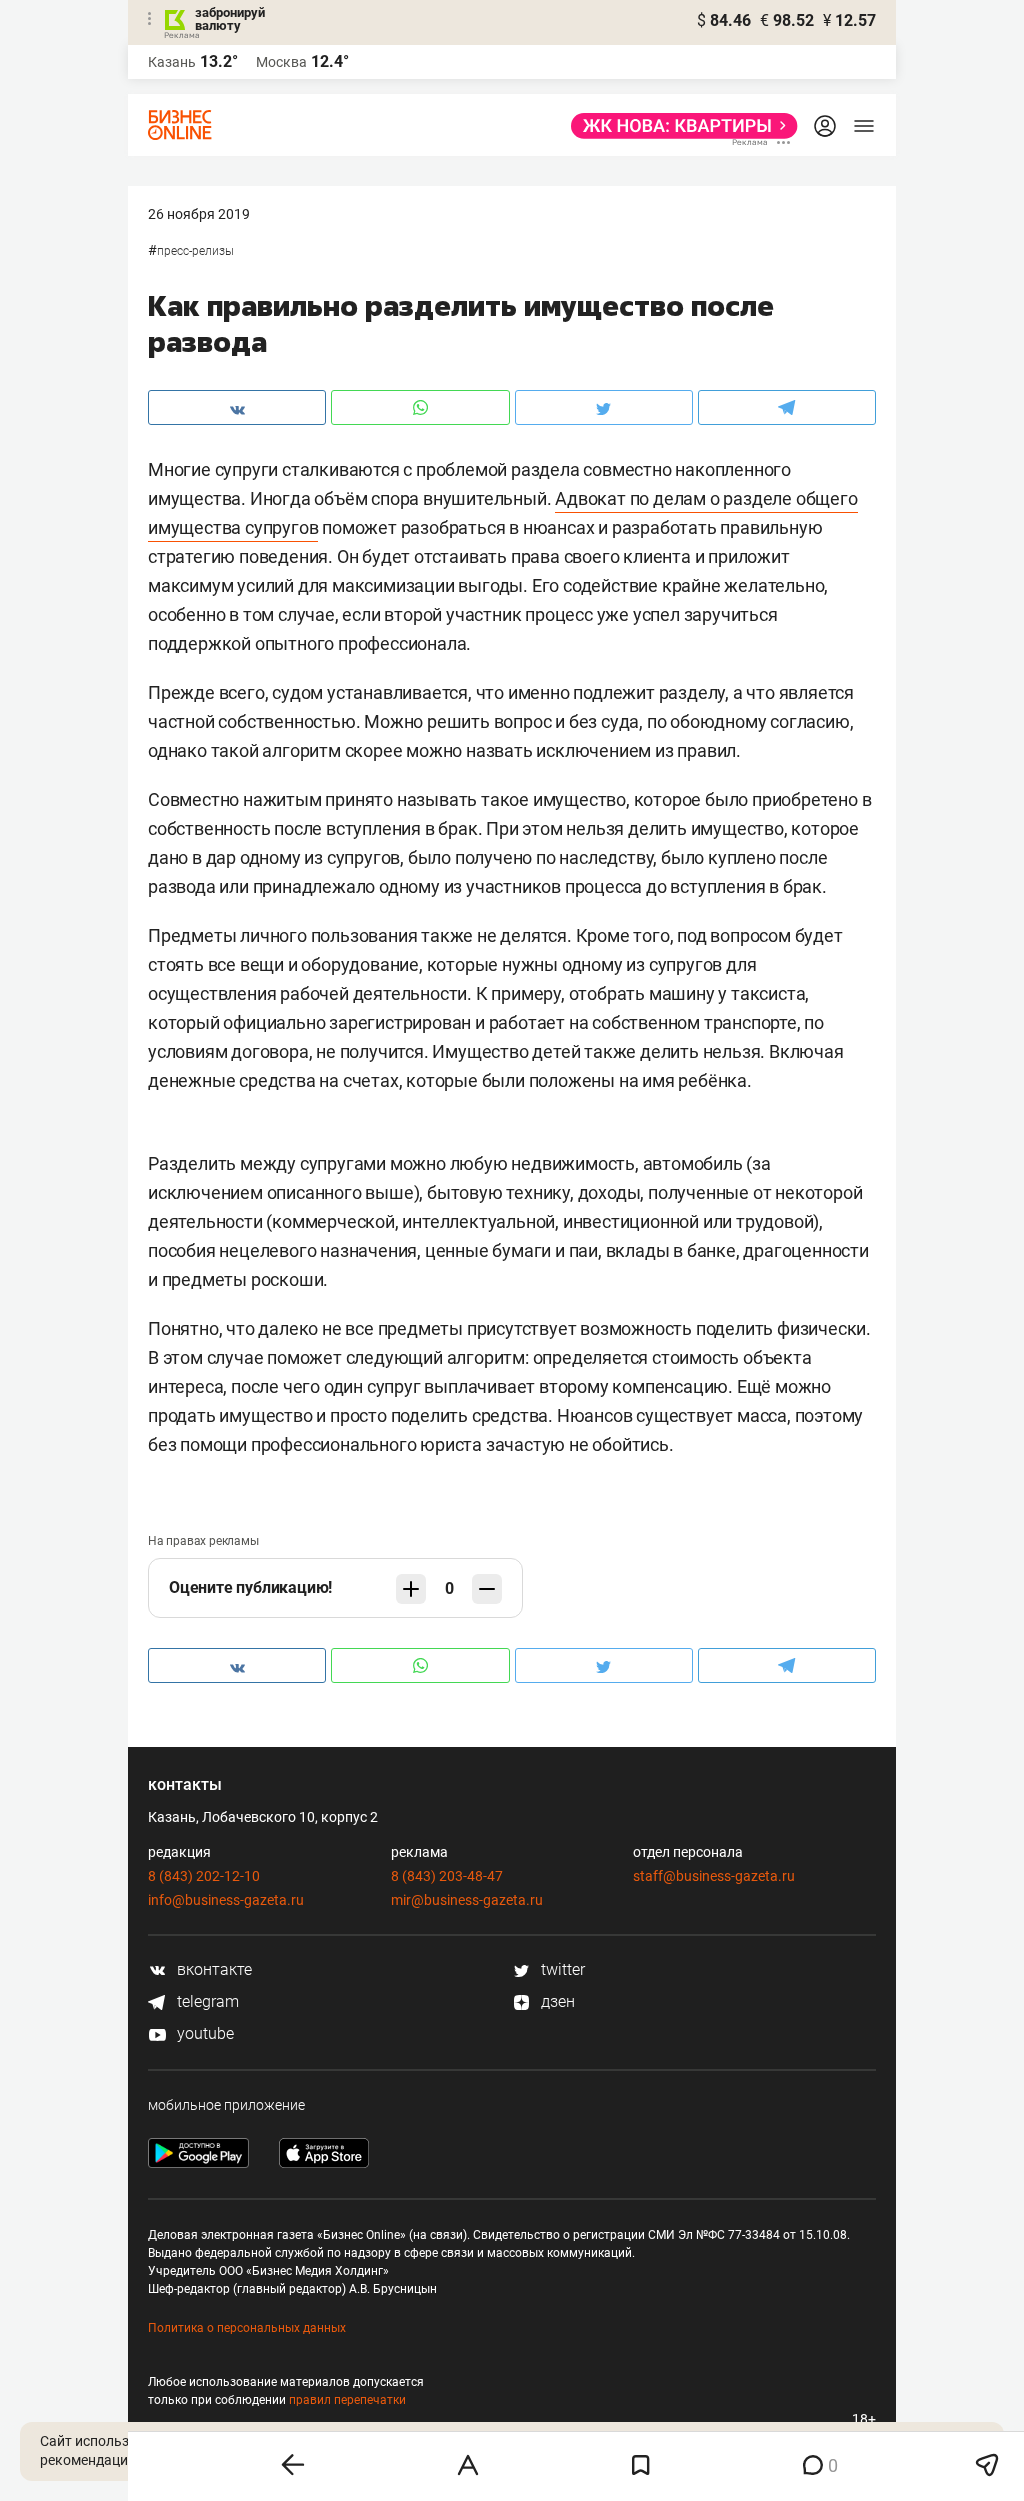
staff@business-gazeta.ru (714, 1876)
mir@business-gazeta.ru (467, 1900)
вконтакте (212, 1969)
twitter (561, 1969)
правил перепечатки (347, 2400)
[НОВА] (678, 126)
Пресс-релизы (195, 251)
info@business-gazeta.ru (226, 1900)
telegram (206, 2001)
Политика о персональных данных (247, 2328)
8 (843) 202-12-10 (204, 1876)
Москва (281, 62)
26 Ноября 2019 (199, 214)
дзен (556, 2001)
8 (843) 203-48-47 (447, 1876)
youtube (203, 2033)
